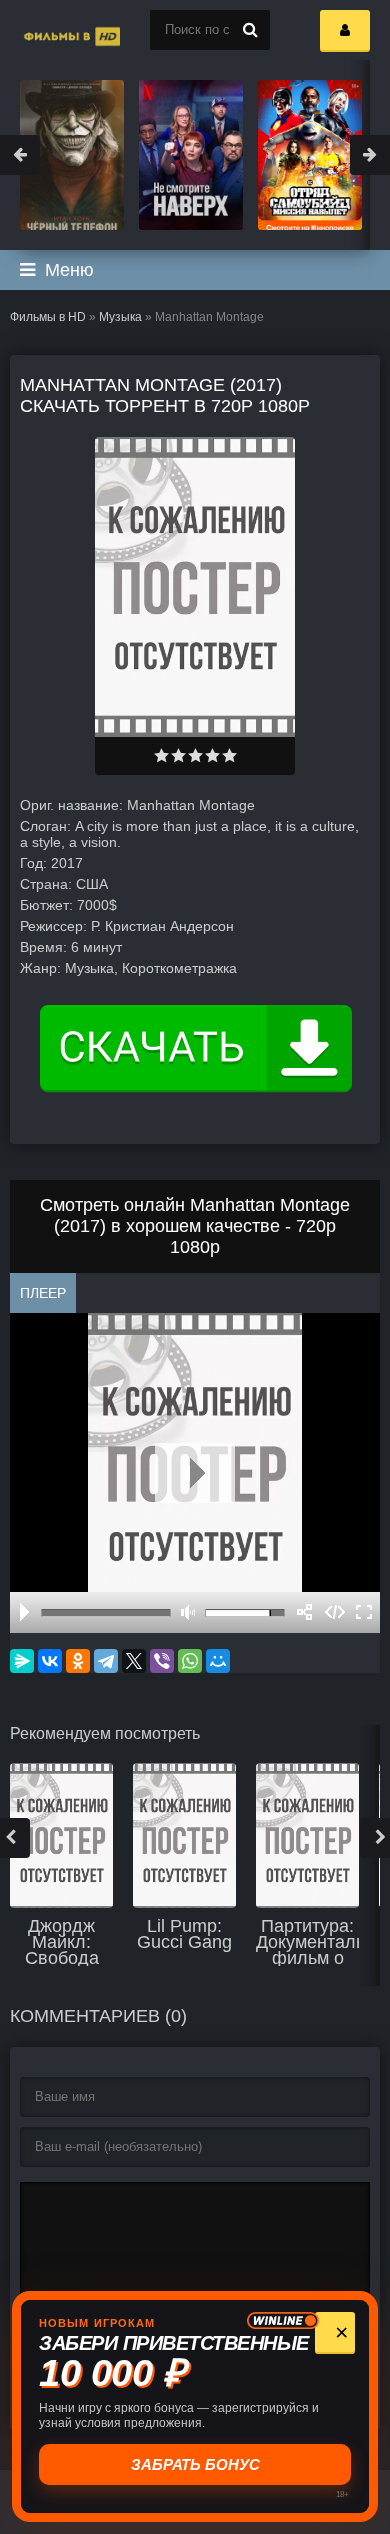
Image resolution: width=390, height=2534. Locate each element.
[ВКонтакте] (50, 1661)
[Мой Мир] (218, 1661)
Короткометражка (179, 968)
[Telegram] (106, 1661)
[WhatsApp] (190, 1661)
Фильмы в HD (48, 317)
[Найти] (250, 30)
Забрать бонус (195, 2464)
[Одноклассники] (78, 1661)
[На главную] (50, 30)
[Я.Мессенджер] (22, 1661)
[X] (134, 1661)
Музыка (120, 317)
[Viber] (162, 1661)
